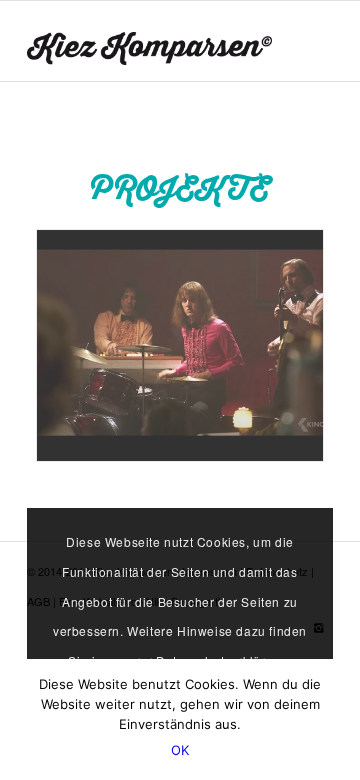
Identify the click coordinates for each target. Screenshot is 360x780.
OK (180, 750)
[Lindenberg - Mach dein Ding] (180, 345)
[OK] (335, 720)
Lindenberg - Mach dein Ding (149, 433)
